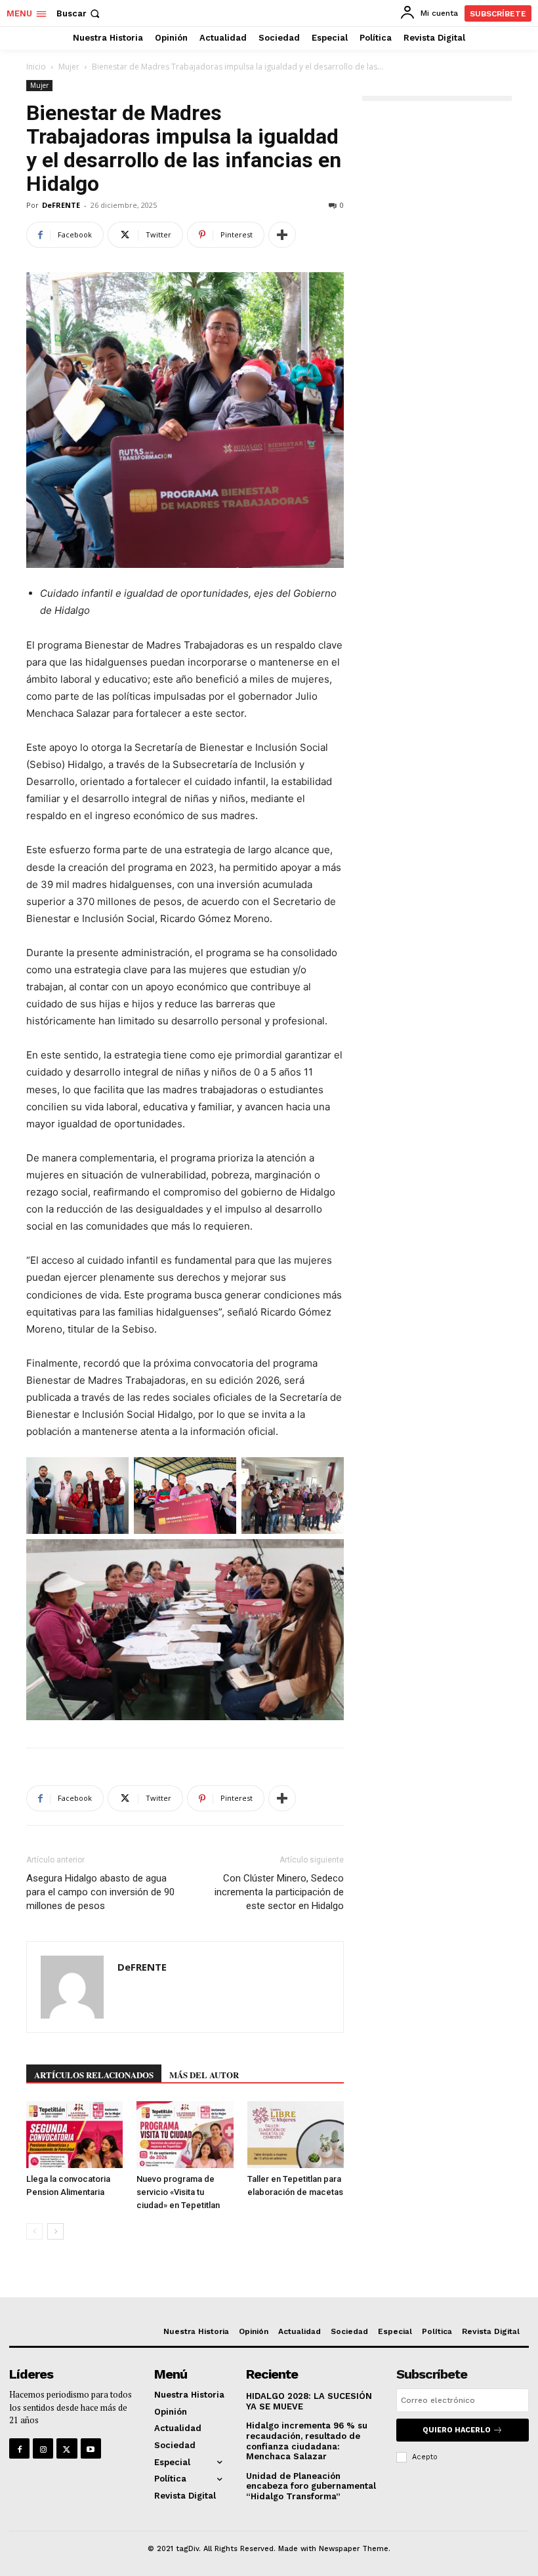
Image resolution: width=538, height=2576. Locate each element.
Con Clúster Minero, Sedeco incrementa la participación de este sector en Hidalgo (279, 1892)
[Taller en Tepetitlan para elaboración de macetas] (296, 2134)
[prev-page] (34, 2231)
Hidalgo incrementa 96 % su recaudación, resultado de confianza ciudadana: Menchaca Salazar (307, 2441)
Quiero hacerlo (457, 2430)
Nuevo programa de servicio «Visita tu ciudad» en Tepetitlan (178, 2192)
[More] (282, 235)
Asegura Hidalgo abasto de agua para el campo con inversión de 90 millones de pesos (100, 1892)
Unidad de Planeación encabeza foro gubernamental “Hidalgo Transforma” (311, 2486)
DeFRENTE (61, 205)
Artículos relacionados (94, 2075)
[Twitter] (67, 2448)
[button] (79, 13)
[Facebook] (19, 2448)
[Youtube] (91, 2448)
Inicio (36, 67)
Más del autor (204, 2075)
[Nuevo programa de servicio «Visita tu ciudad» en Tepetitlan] (185, 2134)
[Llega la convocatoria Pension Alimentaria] (74, 2134)
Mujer (69, 67)
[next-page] (55, 2231)
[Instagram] (43, 2448)
